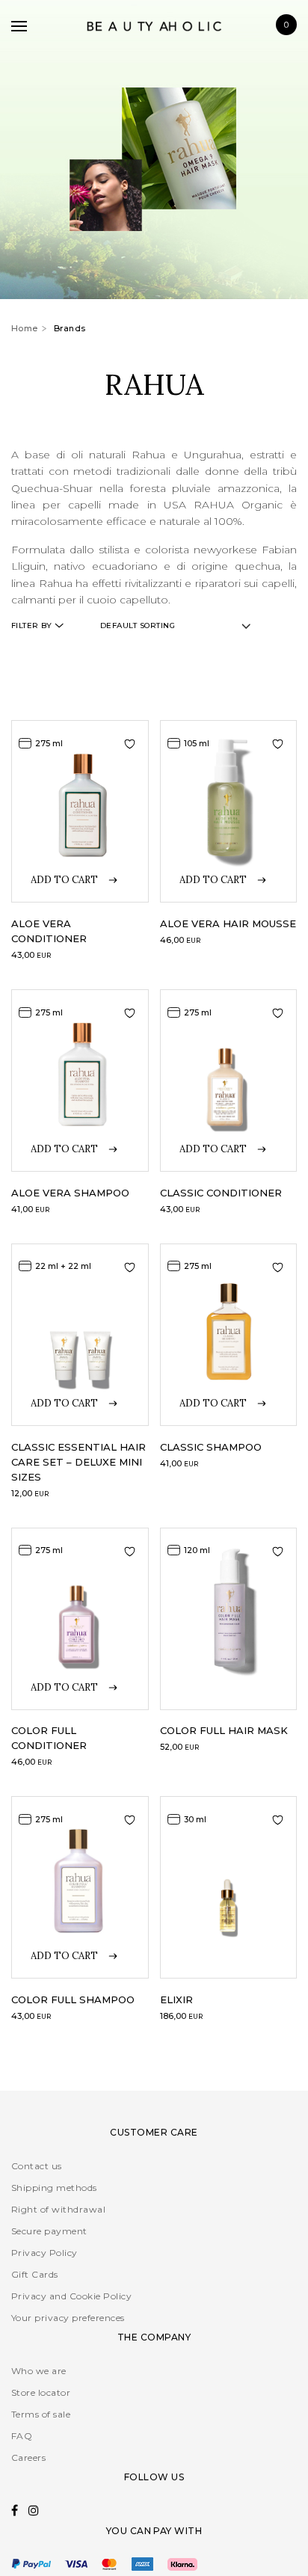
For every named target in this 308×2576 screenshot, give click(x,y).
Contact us (37, 2166)
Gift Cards (35, 2274)
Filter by (31, 625)
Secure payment (49, 2231)
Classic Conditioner (221, 1193)
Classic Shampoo (211, 1447)
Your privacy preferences (68, 2318)
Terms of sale (41, 2414)
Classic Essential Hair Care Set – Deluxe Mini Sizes (78, 1462)
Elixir (176, 1999)
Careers (28, 2457)
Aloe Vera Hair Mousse (228, 923)
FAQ (22, 2436)
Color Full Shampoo (73, 1999)
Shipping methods (54, 2188)
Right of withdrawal (58, 2209)
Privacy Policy (44, 2253)
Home (25, 328)
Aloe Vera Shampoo (70, 1193)
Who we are (39, 2371)
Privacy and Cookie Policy (71, 2296)
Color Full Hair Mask (224, 1730)
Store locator (41, 2392)
